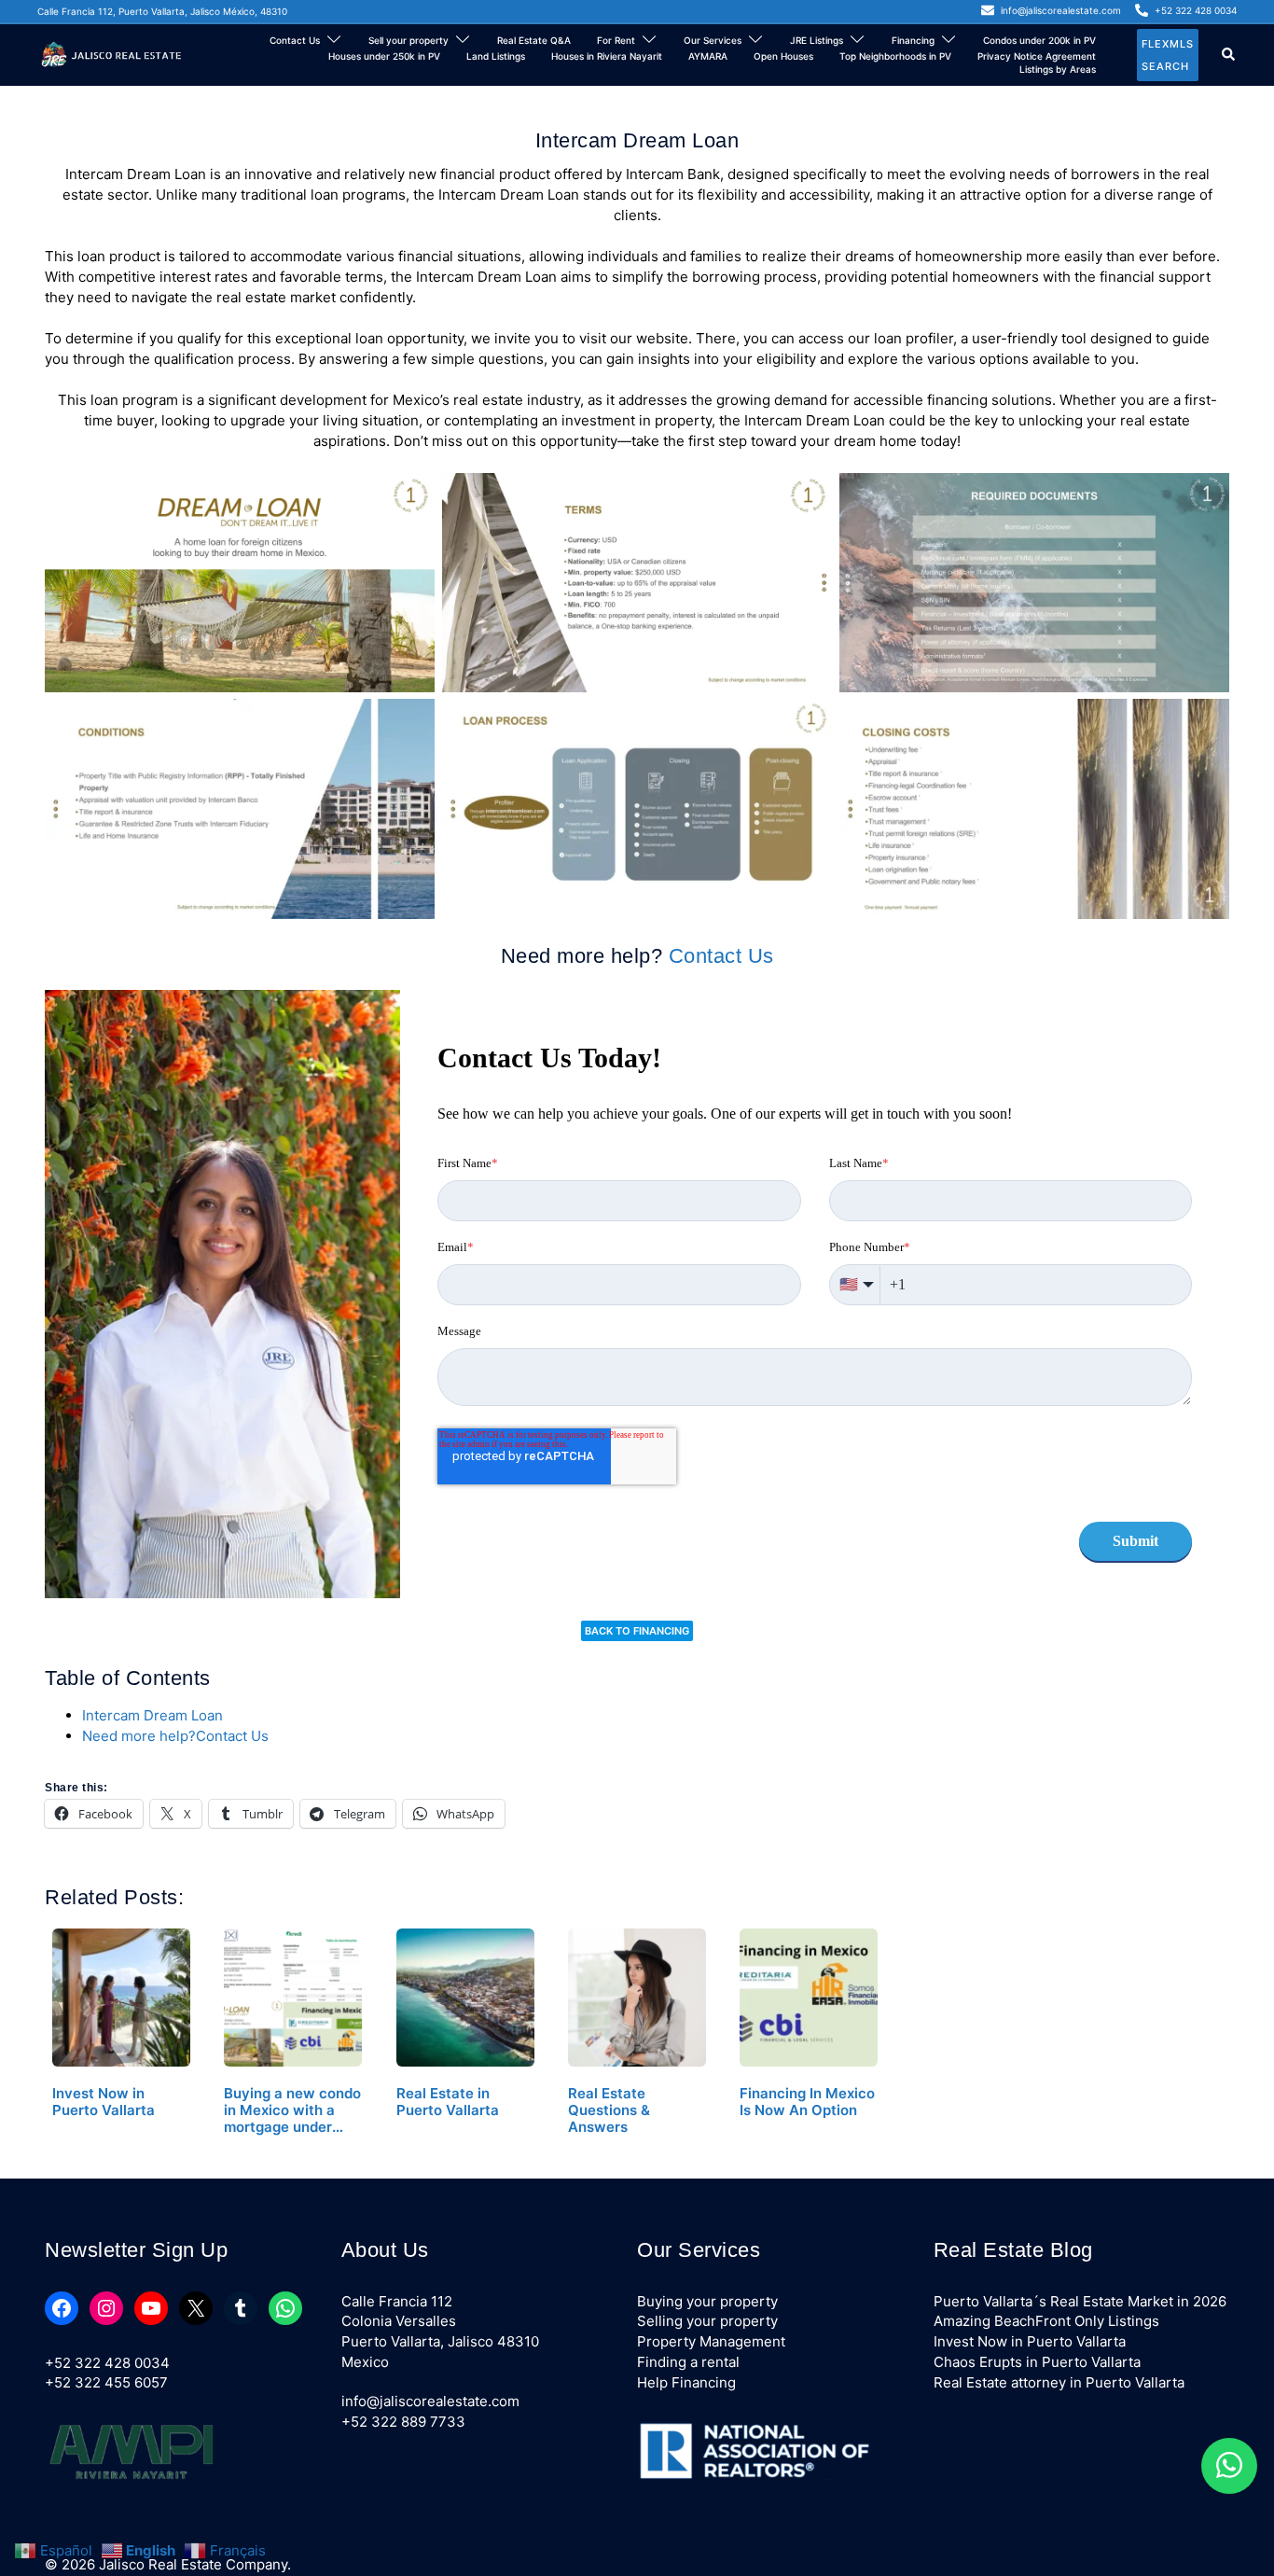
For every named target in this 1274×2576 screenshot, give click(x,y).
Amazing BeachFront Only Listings (1046, 2321)
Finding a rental (688, 2362)
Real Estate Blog (1013, 2250)
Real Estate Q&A (534, 40)
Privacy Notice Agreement (1037, 56)
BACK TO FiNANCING (637, 1631)
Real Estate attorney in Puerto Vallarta (1059, 2382)
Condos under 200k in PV (1039, 40)
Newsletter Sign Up (136, 2250)
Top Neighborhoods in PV (895, 56)
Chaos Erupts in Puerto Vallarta (1037, 2362)
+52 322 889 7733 (403, 2422)
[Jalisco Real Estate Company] (113, 54)
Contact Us (295, 40)
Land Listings (496, 56)
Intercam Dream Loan (152, 1715)
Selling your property (707, 2321)
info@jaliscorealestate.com (430, 2401)
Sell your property (409, 40)
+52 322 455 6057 (106, 2382)
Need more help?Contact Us (175, 1736)
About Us (385, 2250)
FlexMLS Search (1168, 55)
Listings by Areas (1058, 69)
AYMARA (708, 56)
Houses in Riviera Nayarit (607, 56)
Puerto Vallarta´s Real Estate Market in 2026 (1080, 2301)
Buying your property (707, 2301)
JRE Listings (817, 40)
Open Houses (783, 56)
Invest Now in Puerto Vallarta (1030, 2341)
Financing (913, 40)
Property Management (711, 2341)
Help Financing (686, 2382)
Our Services (713, 40)
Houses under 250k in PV (384, 56)
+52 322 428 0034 (107, 2363)
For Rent (616, 40)
